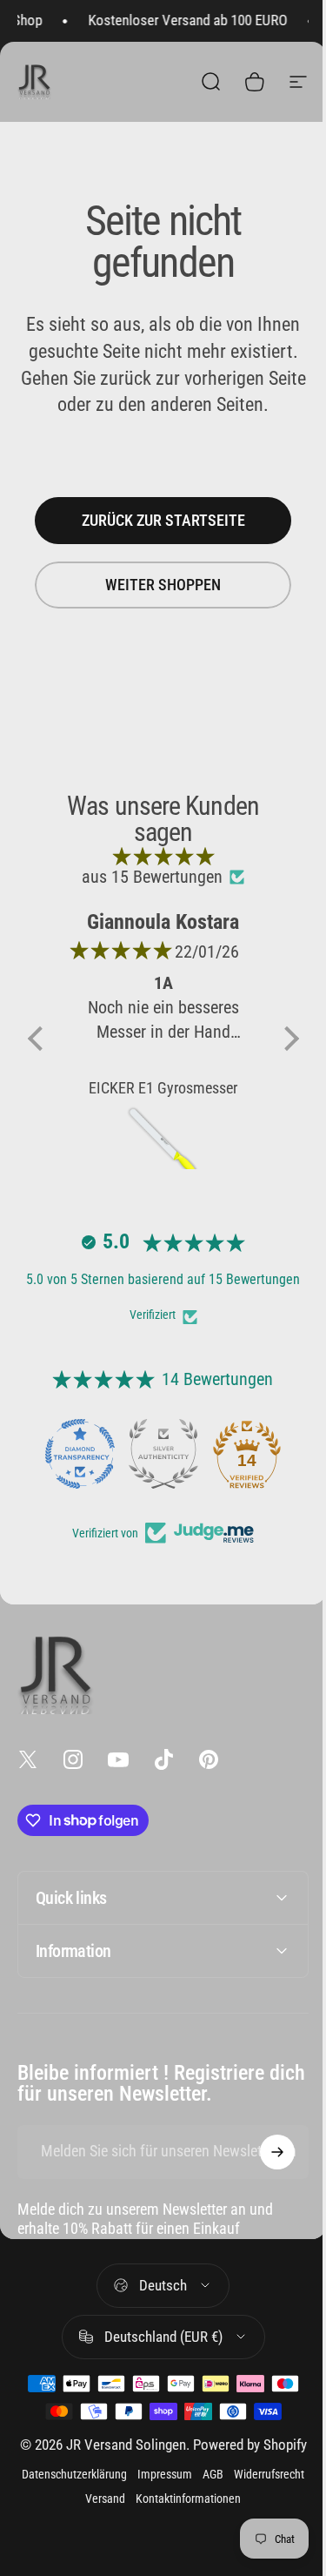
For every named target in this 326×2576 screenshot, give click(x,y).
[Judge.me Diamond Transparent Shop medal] (80, 1454)
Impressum (199, 2492)
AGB (247, 2492)
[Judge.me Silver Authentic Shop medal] (163, 1454)
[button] (39, 1039)
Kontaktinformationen (222, 2516)
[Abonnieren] (264, 2152)
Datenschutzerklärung (108, 2492)
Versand (139, 2516)
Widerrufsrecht (73, 2516)
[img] (163, 856)
